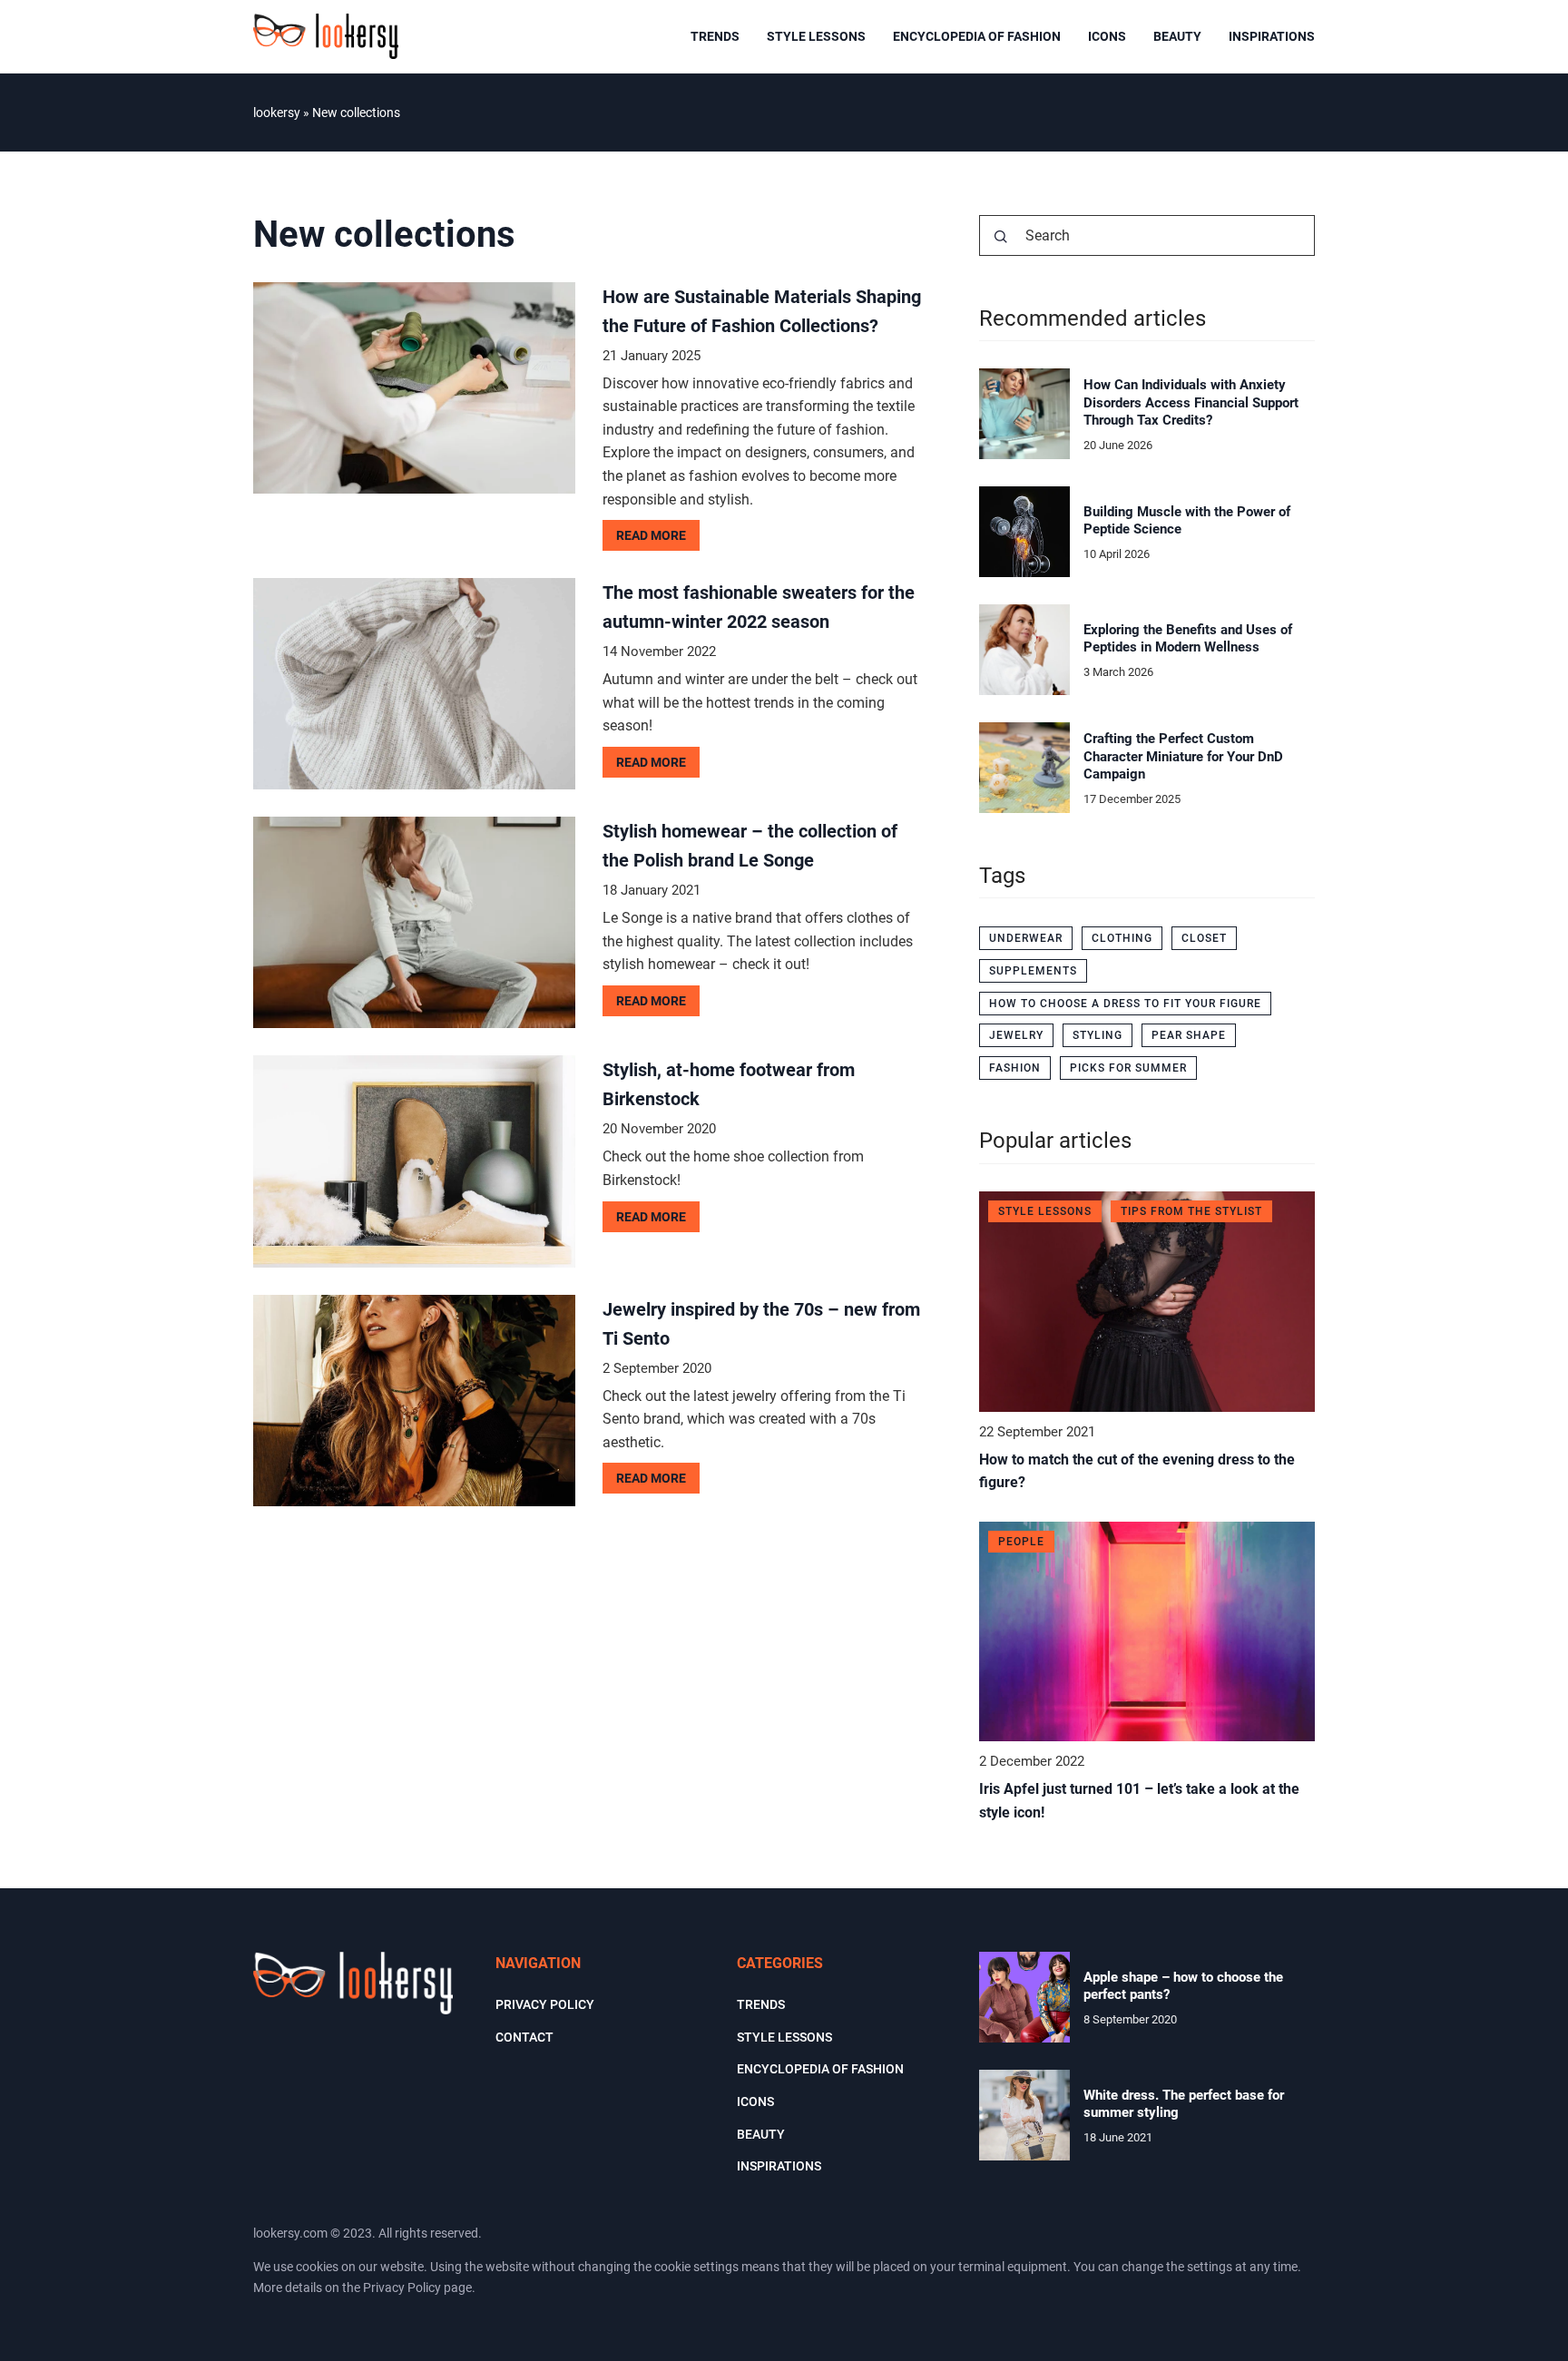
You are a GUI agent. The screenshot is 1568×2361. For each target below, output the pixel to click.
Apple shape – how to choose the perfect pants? (1183, 1986)
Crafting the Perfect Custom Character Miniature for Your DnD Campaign (1183, 756)
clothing (1122, 938)
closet (1204, 938)
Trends (715, 36)
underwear (1026, 938)
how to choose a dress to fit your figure (1125, 1004)
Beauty (1177, 36)
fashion (1015, 1068)
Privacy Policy (402, 2288)
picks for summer (1128, 1068)
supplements (1033, 971)
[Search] (1001, 237)
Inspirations (1272, 36)
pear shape (1189, 1035)
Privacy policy (545, 2004)
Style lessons (816, 36)
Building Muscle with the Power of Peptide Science (1187, 521)
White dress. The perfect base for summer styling (1184, 2104)
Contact (524, 2037)
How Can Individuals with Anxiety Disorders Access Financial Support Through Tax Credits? (1191, 402)
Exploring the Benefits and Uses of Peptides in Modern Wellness (1188, 639)
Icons (1107, 36)
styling (1098, 1035)
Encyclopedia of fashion (977, 36)
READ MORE (651, 535)
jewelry (1016, 1035)
